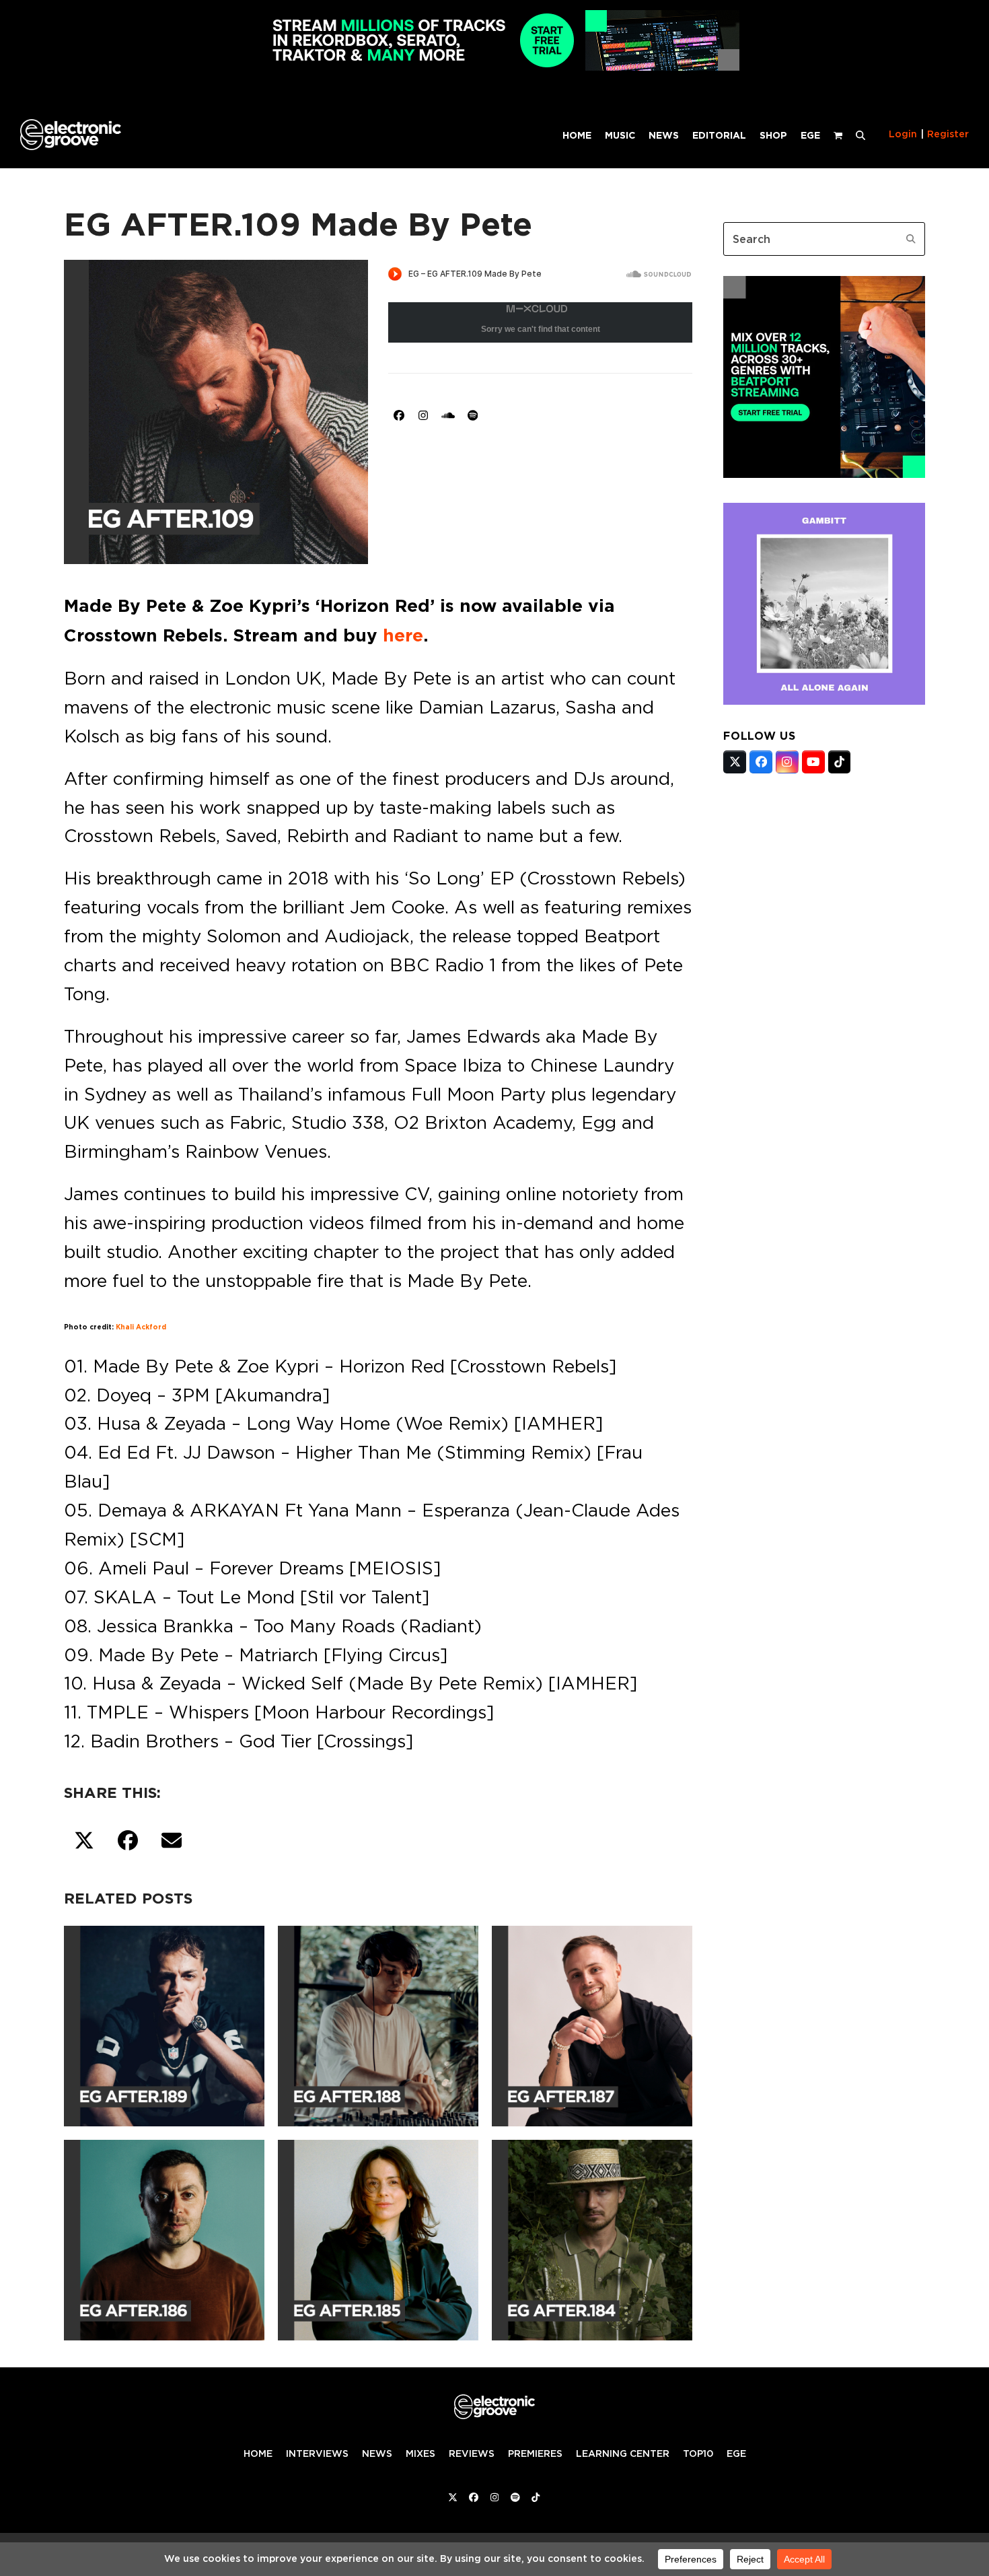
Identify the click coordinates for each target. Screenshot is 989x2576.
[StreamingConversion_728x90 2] (494, 67)
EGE (736, 2453)
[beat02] (824, 474)
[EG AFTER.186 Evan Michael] (164, 2237)
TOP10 (698, 2453)
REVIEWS (472, 2453)
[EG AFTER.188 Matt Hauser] (378, 2023)
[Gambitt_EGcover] (824, 701)
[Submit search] (911, 239)
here (403, 635)
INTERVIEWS (317, 2453)
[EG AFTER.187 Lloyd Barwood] (592, 2023)
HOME (258, 2453)
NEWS (377, 2453)
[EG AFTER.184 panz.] (592, 2237)
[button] (860, 135)
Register (948, 134)
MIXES (420, 2453)
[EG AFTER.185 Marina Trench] (378, 2237)
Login (903, 134)
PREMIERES (535, 2453)
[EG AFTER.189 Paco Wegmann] (164, 2023)
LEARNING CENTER (623, 2453)
